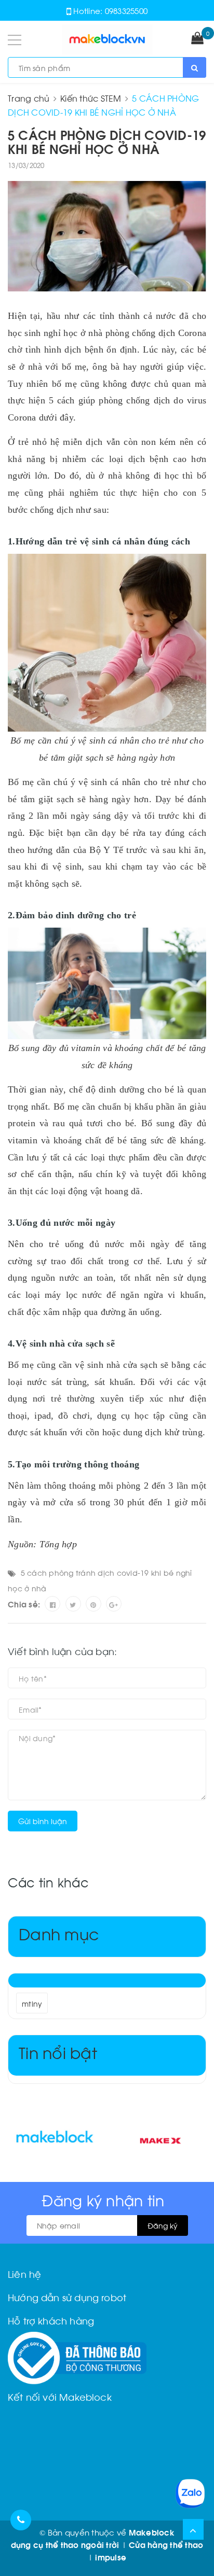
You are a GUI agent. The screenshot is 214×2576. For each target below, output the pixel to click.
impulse (111, 2557)
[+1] (114, 1604)
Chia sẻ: (24, 1604)
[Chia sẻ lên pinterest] (93, 1604)
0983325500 (126, 10)
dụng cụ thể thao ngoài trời (65, 2544)
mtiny (32, 2003)
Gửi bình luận (43, 1821)
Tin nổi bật (58, 2052)
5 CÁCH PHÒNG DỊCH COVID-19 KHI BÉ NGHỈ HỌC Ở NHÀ (107, 141)
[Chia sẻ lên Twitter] (73, 1604)
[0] (197, 39)
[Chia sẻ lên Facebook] (52, 1604)
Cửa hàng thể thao (166, 2544)
